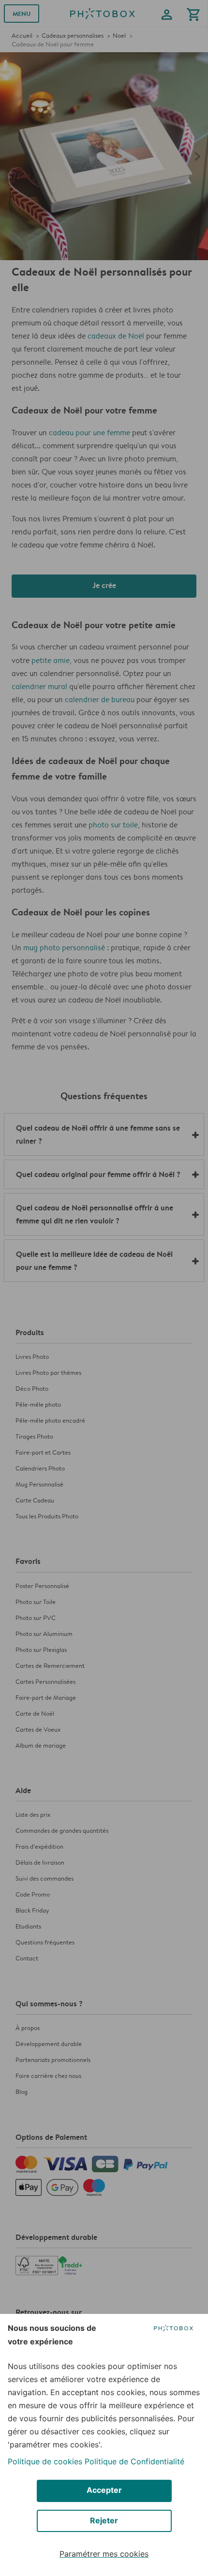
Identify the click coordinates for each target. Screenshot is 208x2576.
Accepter (104, 2490)
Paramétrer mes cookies (104, 2554)
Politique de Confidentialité (134, 2461)
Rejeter (104, 2520)
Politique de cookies (45, 2461)
